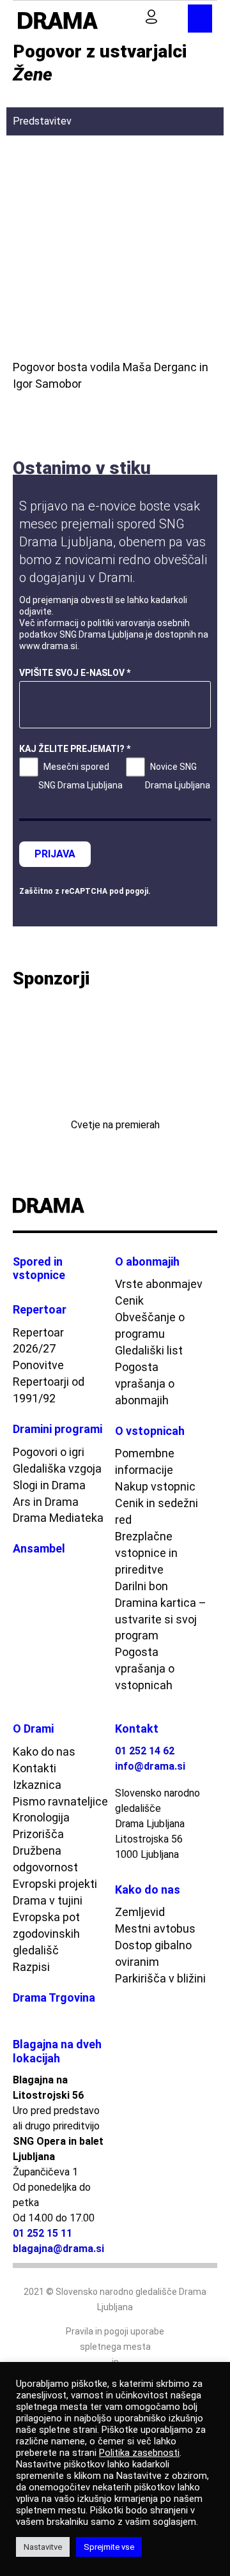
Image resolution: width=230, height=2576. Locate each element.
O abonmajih (147, 1261)
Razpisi (31, 1967)
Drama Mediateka (58, 1518)
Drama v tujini (48, 1900)
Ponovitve (38, 1365)
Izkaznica (37, 1785)
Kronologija (41, 1817)
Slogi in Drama (49, 1485)
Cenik (129, 1300)
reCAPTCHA (84, 891)
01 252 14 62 (145, 1751)
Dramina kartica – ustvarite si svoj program (161, 1619)
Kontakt (137, 1729)
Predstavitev (42, 121)
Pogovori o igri (49, 1452)
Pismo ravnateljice (60, 1801)
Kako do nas (44, 1752)
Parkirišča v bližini (160, 1978)
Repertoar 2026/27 (38, 1341)
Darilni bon (142, 1586)
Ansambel (39, 1548)
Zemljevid (140, 1912)
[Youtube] (178, 1206)
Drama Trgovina (54, 1997)
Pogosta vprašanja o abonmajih (145, 1384)
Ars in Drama (46, 1502)
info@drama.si (150, 1766)
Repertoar (40, 1309)
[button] (129, 18)
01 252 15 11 (42, 2233)
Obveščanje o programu (150, 1325)
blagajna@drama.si (58, 2249)
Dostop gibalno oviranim (153, 1953)
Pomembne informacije (145, 1461)
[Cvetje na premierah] (115, 1057)
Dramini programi (57, 1429)
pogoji (137, 891)
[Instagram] (195, 1206)
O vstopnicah (150, 1431)
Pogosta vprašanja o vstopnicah (145, 1668)
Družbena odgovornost (45, 1859)
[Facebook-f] (162, 1206)
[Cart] (176, 17)
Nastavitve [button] (43, 2547)
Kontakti (34, 1768)
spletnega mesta (115, 2347)
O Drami (33, 1729)
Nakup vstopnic (155, 1486)
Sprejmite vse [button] (109, 2547)
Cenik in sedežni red (157, 1511)
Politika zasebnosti (139, 2453)
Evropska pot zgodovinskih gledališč (46, 1934)
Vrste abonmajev (159, 1284)
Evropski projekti (55, 1884)
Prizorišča (38, 1834)
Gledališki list (149, 1350)
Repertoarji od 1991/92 (49, 1390)
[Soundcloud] (211, 1206)
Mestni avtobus (155, 1928)
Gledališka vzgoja (57, 1468)
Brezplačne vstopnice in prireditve (146, 1553)
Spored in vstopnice (39, 1269)
